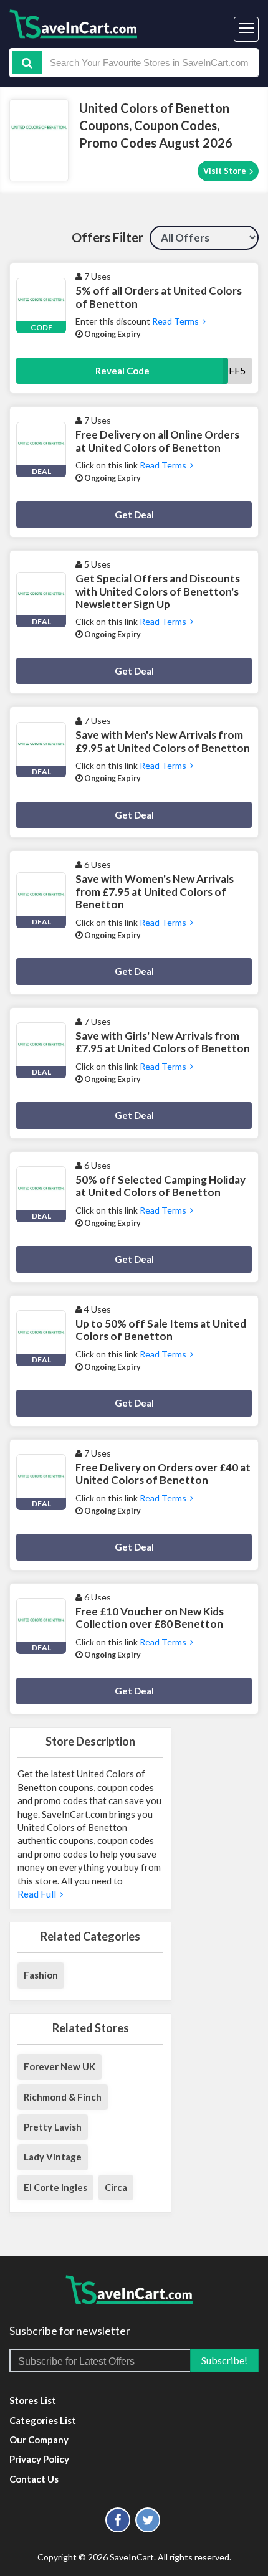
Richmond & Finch (63, 2097)
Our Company (39, 2440)
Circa (116, 2187)
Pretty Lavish (53, 2127)
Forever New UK (60, 2066)
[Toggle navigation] (246, 29)
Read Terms (176, 321)
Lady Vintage (53, 2157)
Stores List (33, 2400)
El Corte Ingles (55, 2187)
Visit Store (226, 171)
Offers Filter (108, 237)
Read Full (39, 1894)
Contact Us (34, 2479)
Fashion (41, 1975)
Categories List (43, 2420)
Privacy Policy (39, 2459)
